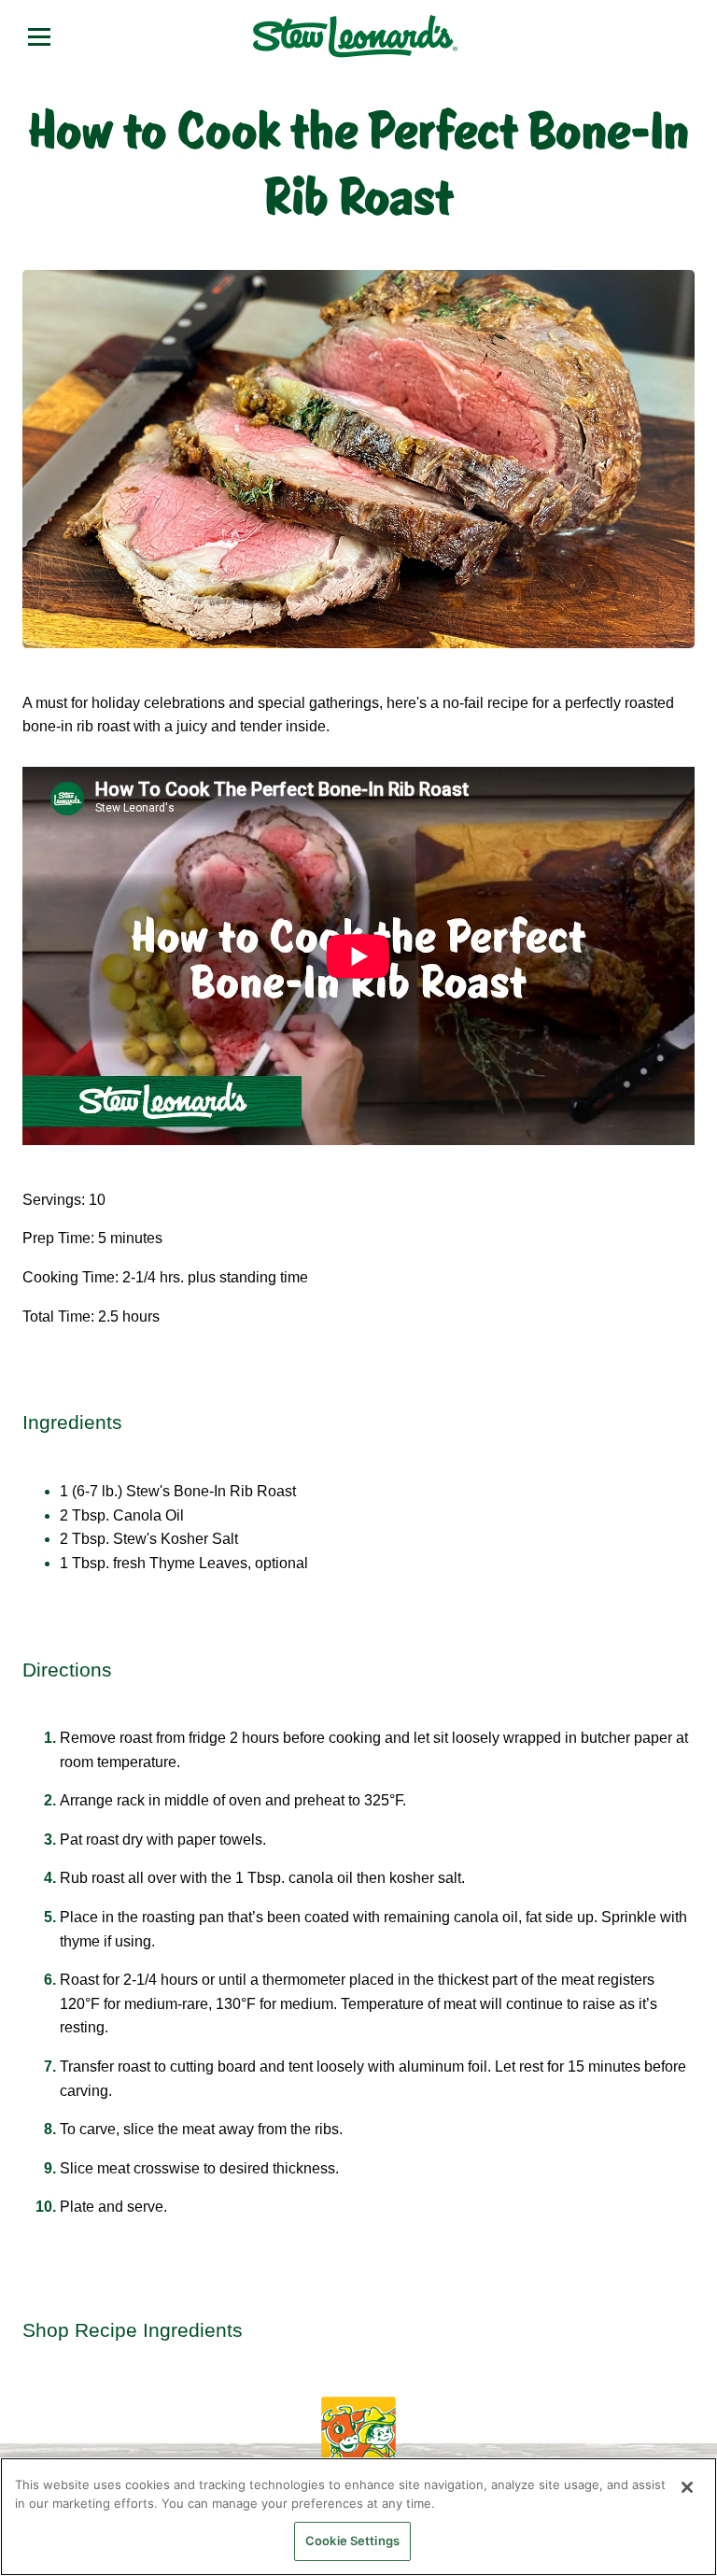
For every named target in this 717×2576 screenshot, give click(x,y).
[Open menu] (39, 36)
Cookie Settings (352, 2541)
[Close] (687, 2487)
